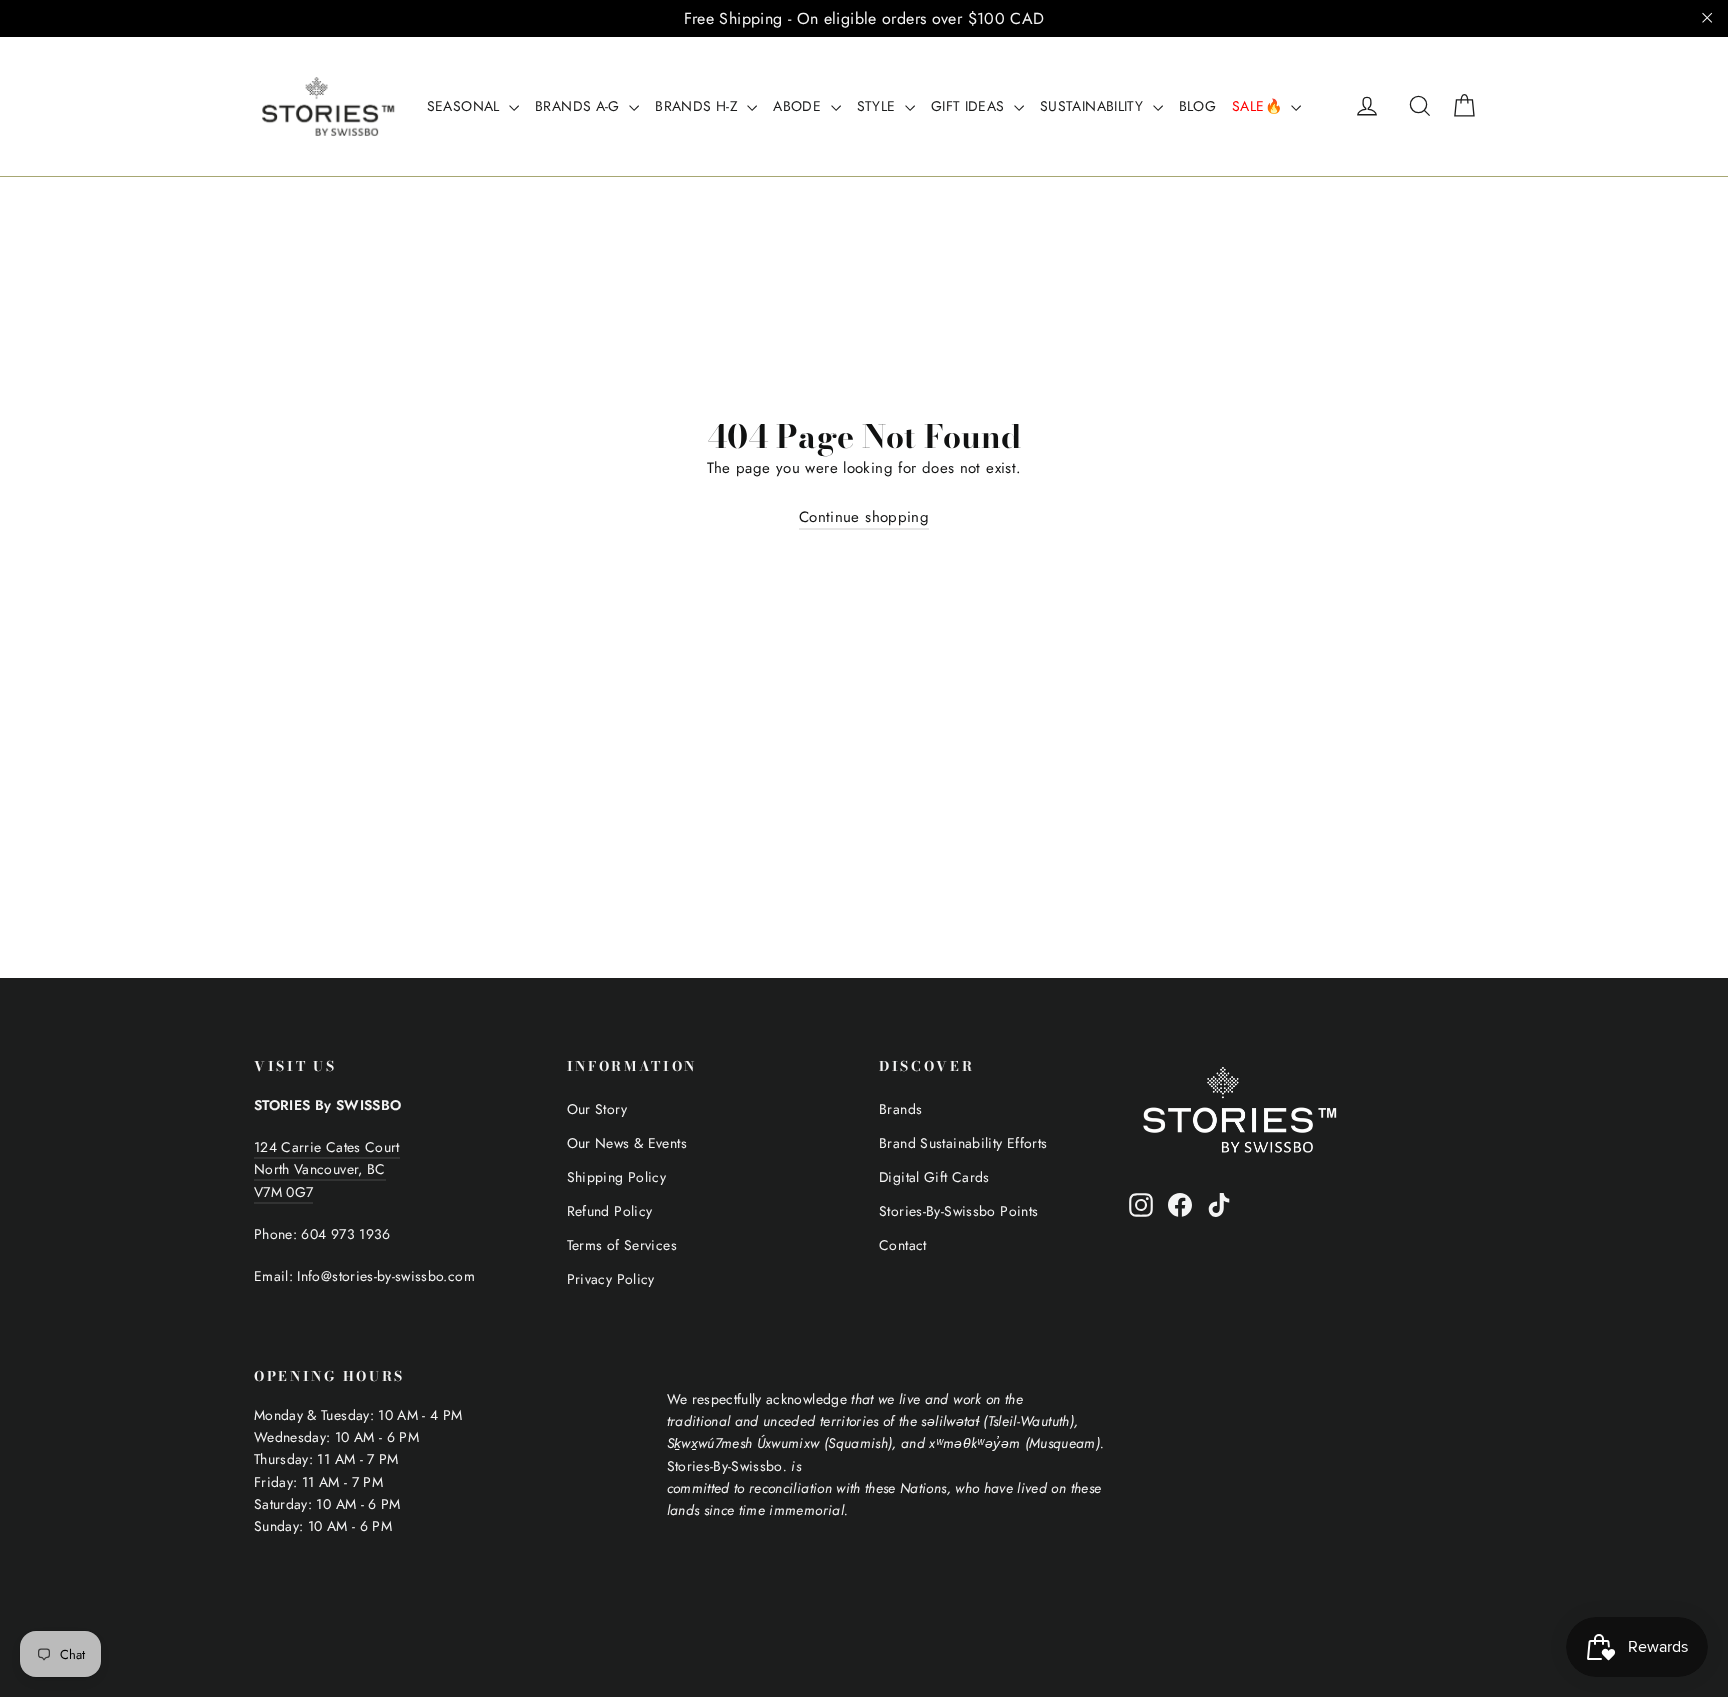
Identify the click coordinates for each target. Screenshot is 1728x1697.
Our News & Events (627, 1143)
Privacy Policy (611, 1279)
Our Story (597, 1109)
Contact (903, 1245)
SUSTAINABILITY (1094, 106)
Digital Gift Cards (934, 1177)
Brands (900, 1109)
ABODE (799, 106)
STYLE (878, 106)
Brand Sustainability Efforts (963, 1143)
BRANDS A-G (579, 106)
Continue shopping (864, 517)
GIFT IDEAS (970, 106)
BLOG (1198, 106)
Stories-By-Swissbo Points (958, 1211)
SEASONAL (465, 106)
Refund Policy (610, 1211)
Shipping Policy (617, 1177)
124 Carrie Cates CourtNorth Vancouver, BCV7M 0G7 (327, 1169)
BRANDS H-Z (698, 106)
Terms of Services (622, 1245)
